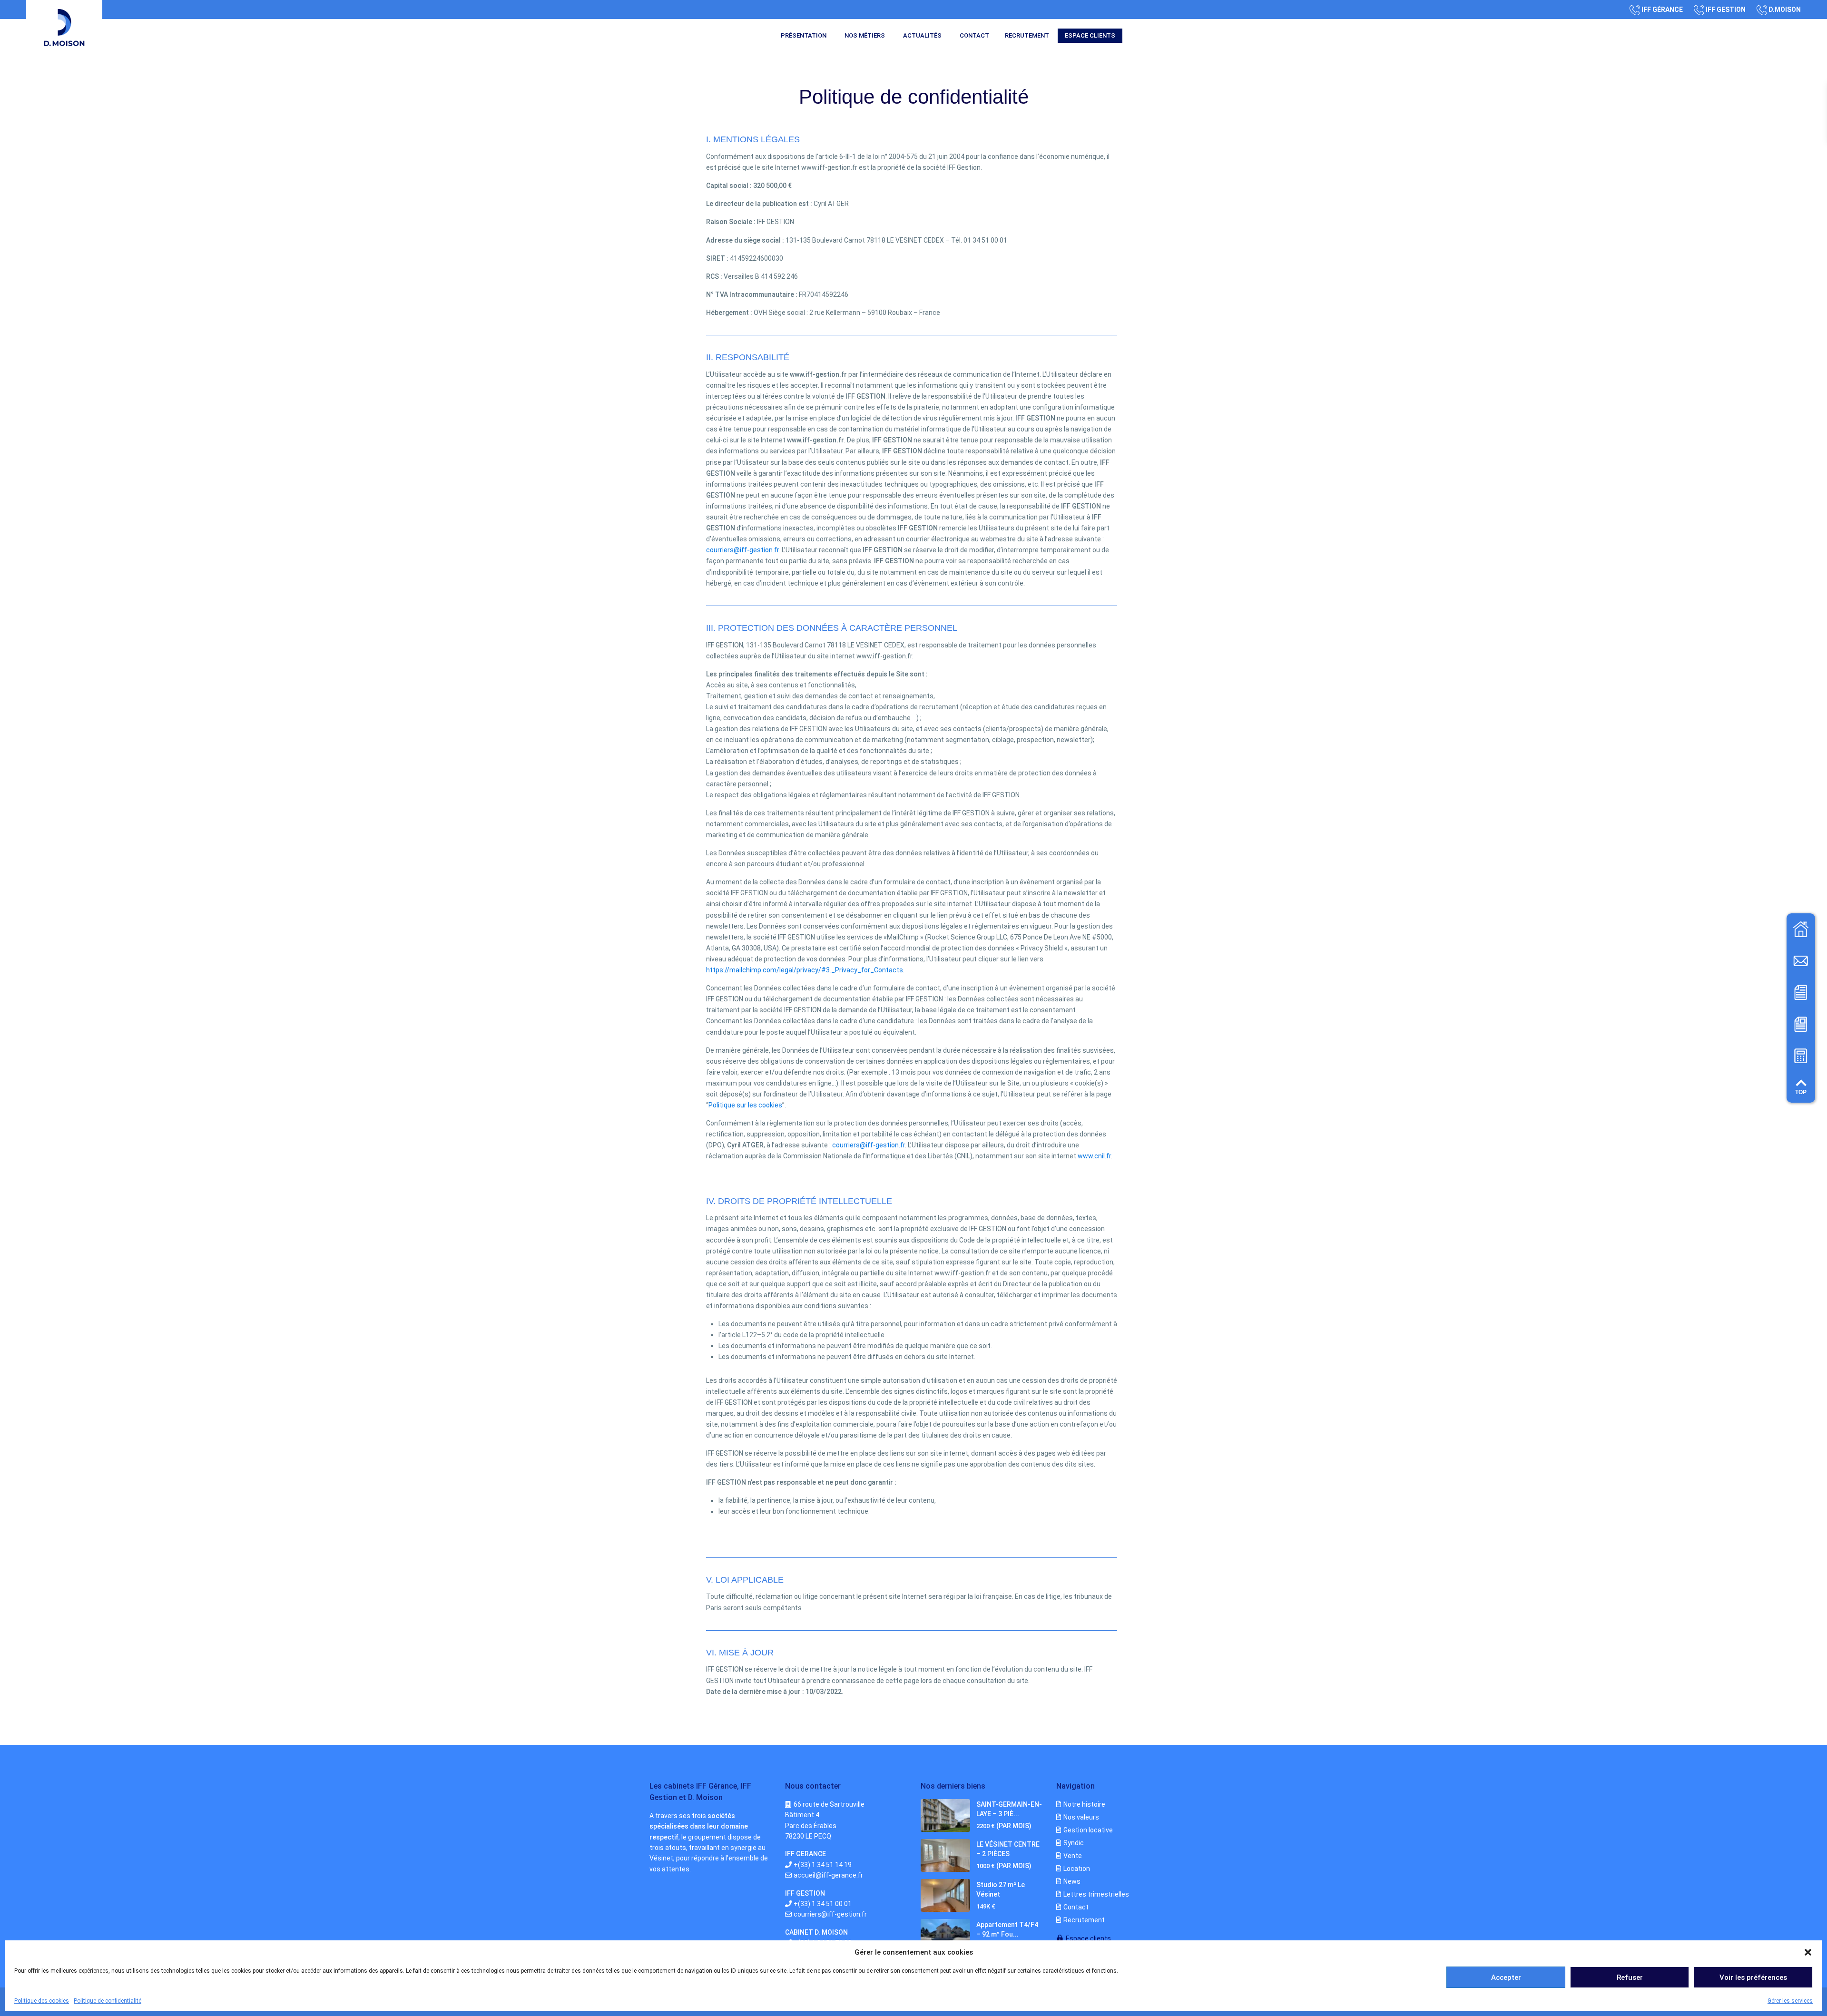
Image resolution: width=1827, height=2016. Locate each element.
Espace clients (1090, 35)
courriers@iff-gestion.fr (742, 550)
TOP (1801, 1092)
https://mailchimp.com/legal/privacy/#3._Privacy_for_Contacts (805, 970)
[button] (1808, 1952)
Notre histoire (1084, 1804)
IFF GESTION (1726, 10)
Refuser (1630, 1977)
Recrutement (1027, 35)
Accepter (1506, 1977)
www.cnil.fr (1094, 1156)
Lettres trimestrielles (1096, 1894)
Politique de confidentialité (108, 2001)
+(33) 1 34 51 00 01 (823, 1904)
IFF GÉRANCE (1662, 10)
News (1072, 1881)
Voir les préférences (1753, 1977)
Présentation (804, 35)
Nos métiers (865, 35)
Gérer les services (1790, 2001)
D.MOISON (1785, 10)
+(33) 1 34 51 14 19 (823, 1865)
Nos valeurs (1081, 1817)
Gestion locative (1088, 1830)
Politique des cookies (42, 2001)
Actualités (922, 35)
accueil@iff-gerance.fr (828, 1875)
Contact (974, 35)
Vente (1073, 1856)
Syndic (1074, 1843)
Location (1077, 1869)
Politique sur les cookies (745, 1105)
